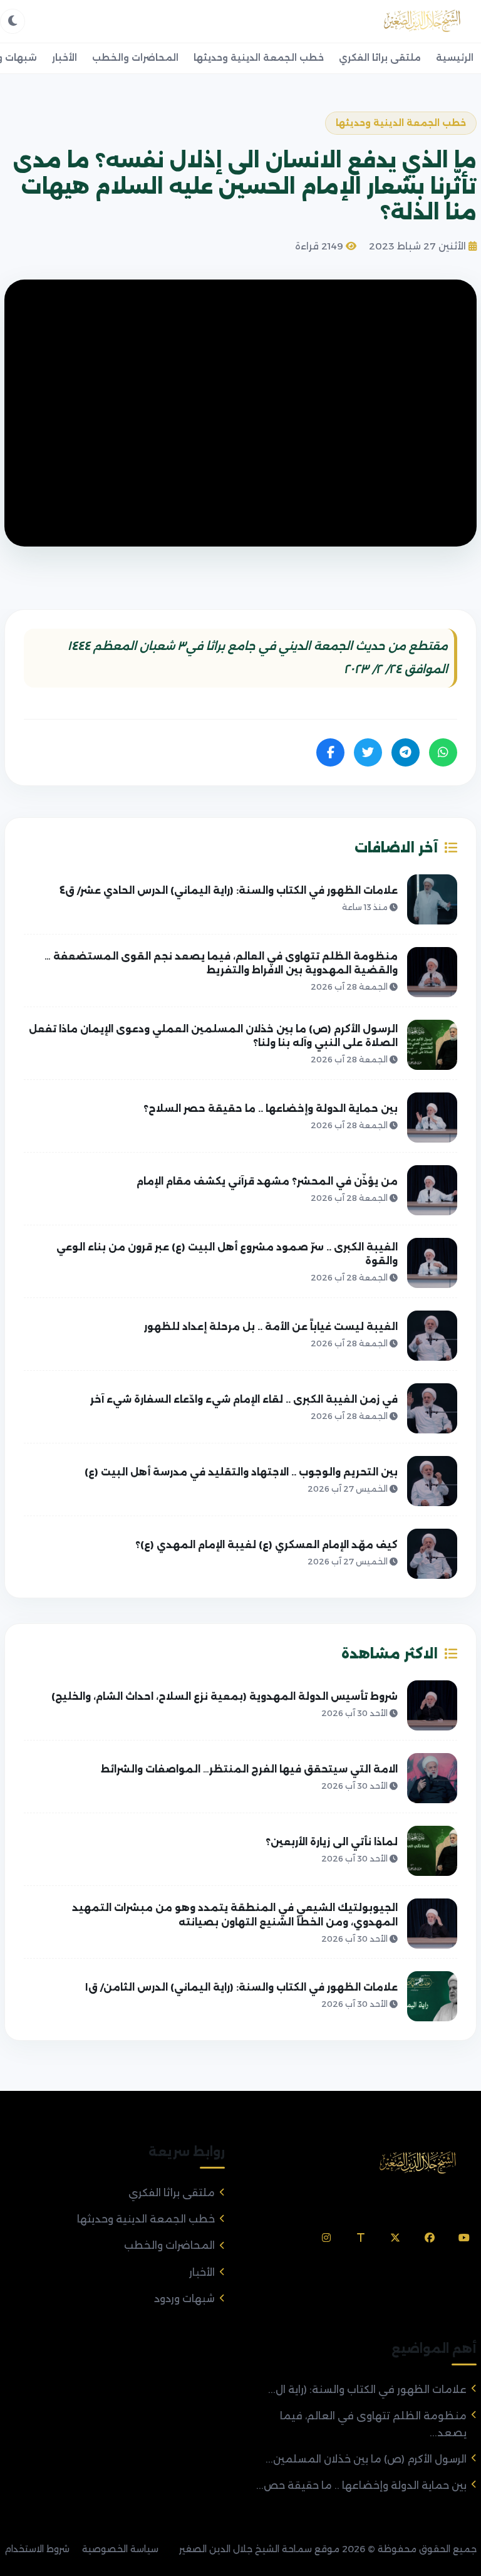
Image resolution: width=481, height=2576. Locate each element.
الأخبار (65, 58)
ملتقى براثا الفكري (380, 58)
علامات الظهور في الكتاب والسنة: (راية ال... (367, 2390)
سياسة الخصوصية (120, 2549)
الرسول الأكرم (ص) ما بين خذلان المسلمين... (366, 2459)
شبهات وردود (184, 2299)
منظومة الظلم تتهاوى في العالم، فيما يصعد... (373, 2424)
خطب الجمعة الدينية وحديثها (259, 58)
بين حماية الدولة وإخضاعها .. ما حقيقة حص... (361, 2485)
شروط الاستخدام (37, 2549)
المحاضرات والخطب (135, 58)
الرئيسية (455, 58)
